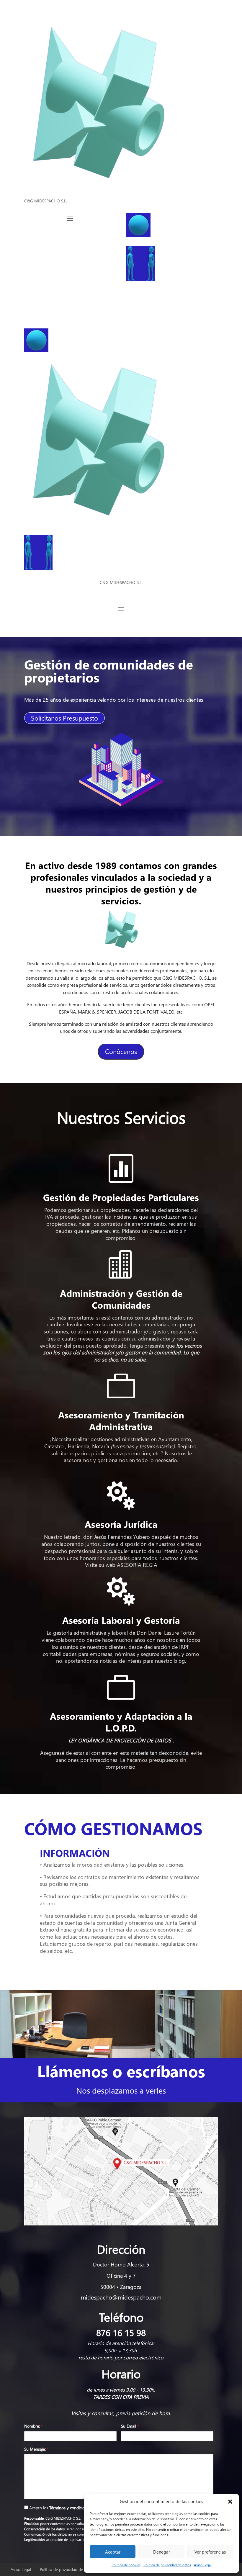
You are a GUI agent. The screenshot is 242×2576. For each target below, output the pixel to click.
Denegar (162, 2552)
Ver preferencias (210, 2552)
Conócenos (121, 1051)
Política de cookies (126, 2565)
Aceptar (113, 2552)
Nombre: (33, 2426)
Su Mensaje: (36, 2449)
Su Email (130, 2426)
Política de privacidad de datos (167, 2565)
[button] (230, 2502)
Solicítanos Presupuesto (64, 718)
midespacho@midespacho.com (121, 2297)
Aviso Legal (203, 2565)
